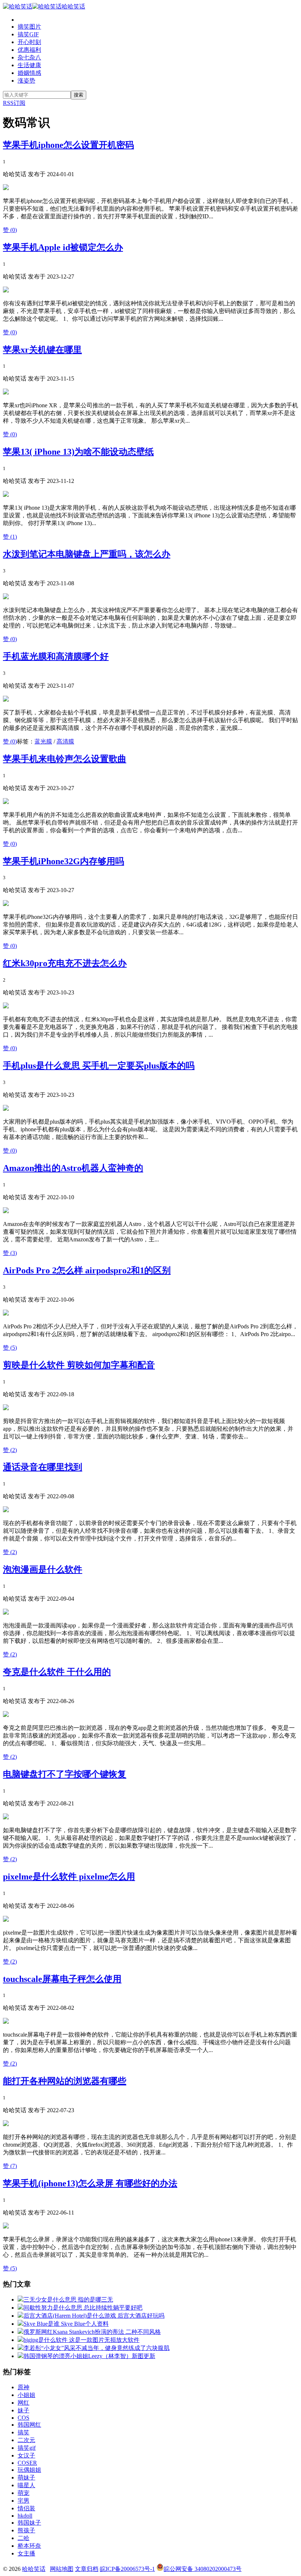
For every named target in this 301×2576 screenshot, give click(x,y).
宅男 (23, 2501)
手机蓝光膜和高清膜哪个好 (56, 656)
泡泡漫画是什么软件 (43, 1569)
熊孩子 (26, 2530)
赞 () (10, 230)
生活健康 (29, 65)
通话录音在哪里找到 (43, 1467)
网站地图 (62, 2569)
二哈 (23, 2538)
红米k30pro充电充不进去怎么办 (65, 963)
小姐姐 (26, 2395)
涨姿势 (26, 81)
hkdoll (25, 2516)
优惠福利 (29, 50)
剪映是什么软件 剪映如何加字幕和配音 (79, 1365)
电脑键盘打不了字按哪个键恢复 (65, 1774)
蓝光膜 (43, 741)
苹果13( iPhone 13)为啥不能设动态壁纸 (78, 452)
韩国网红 (29, 2425)
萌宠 (23, 2493)
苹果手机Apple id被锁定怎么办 (63, 247)
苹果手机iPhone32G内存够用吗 (64, 861)
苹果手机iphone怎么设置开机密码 (68, 145)
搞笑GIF (28, 34)
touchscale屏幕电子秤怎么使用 (62, 1979)
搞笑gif (27, 2448)
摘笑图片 (29, 27)
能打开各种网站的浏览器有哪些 (65, 2081)
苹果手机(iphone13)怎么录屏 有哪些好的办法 (90, 2183)
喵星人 (26, 2485)
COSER (27, 2463)
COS (23, 2418)
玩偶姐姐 (29, 2470)
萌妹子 (26, 2477)
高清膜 (65, 741)
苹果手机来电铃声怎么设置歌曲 (65, 759)
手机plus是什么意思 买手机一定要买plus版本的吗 (99, 1066)
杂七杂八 (29, 57)
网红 (23, 2403)
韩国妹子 (29, 2523)
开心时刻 (29, 42)
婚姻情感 (29, 73)
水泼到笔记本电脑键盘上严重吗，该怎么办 (87, 554)
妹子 (23, 2410)
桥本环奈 (29, 2546)
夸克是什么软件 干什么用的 (57, 1672)
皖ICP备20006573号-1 (127, 2569)
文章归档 (87, 2569)
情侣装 (26, 2508)
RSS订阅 (14, 103)
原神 (23, 2387)
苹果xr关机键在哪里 (42, 350)
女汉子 (26, 2455)
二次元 (26, 2440)
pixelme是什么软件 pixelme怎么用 (69, 1877)
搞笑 (23, 2432)
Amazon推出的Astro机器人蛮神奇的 (73, 1168)
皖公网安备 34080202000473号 (203, 2569)
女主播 (26, 2553)
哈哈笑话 (73, 6)
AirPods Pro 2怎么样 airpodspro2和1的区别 (87, 1270)
